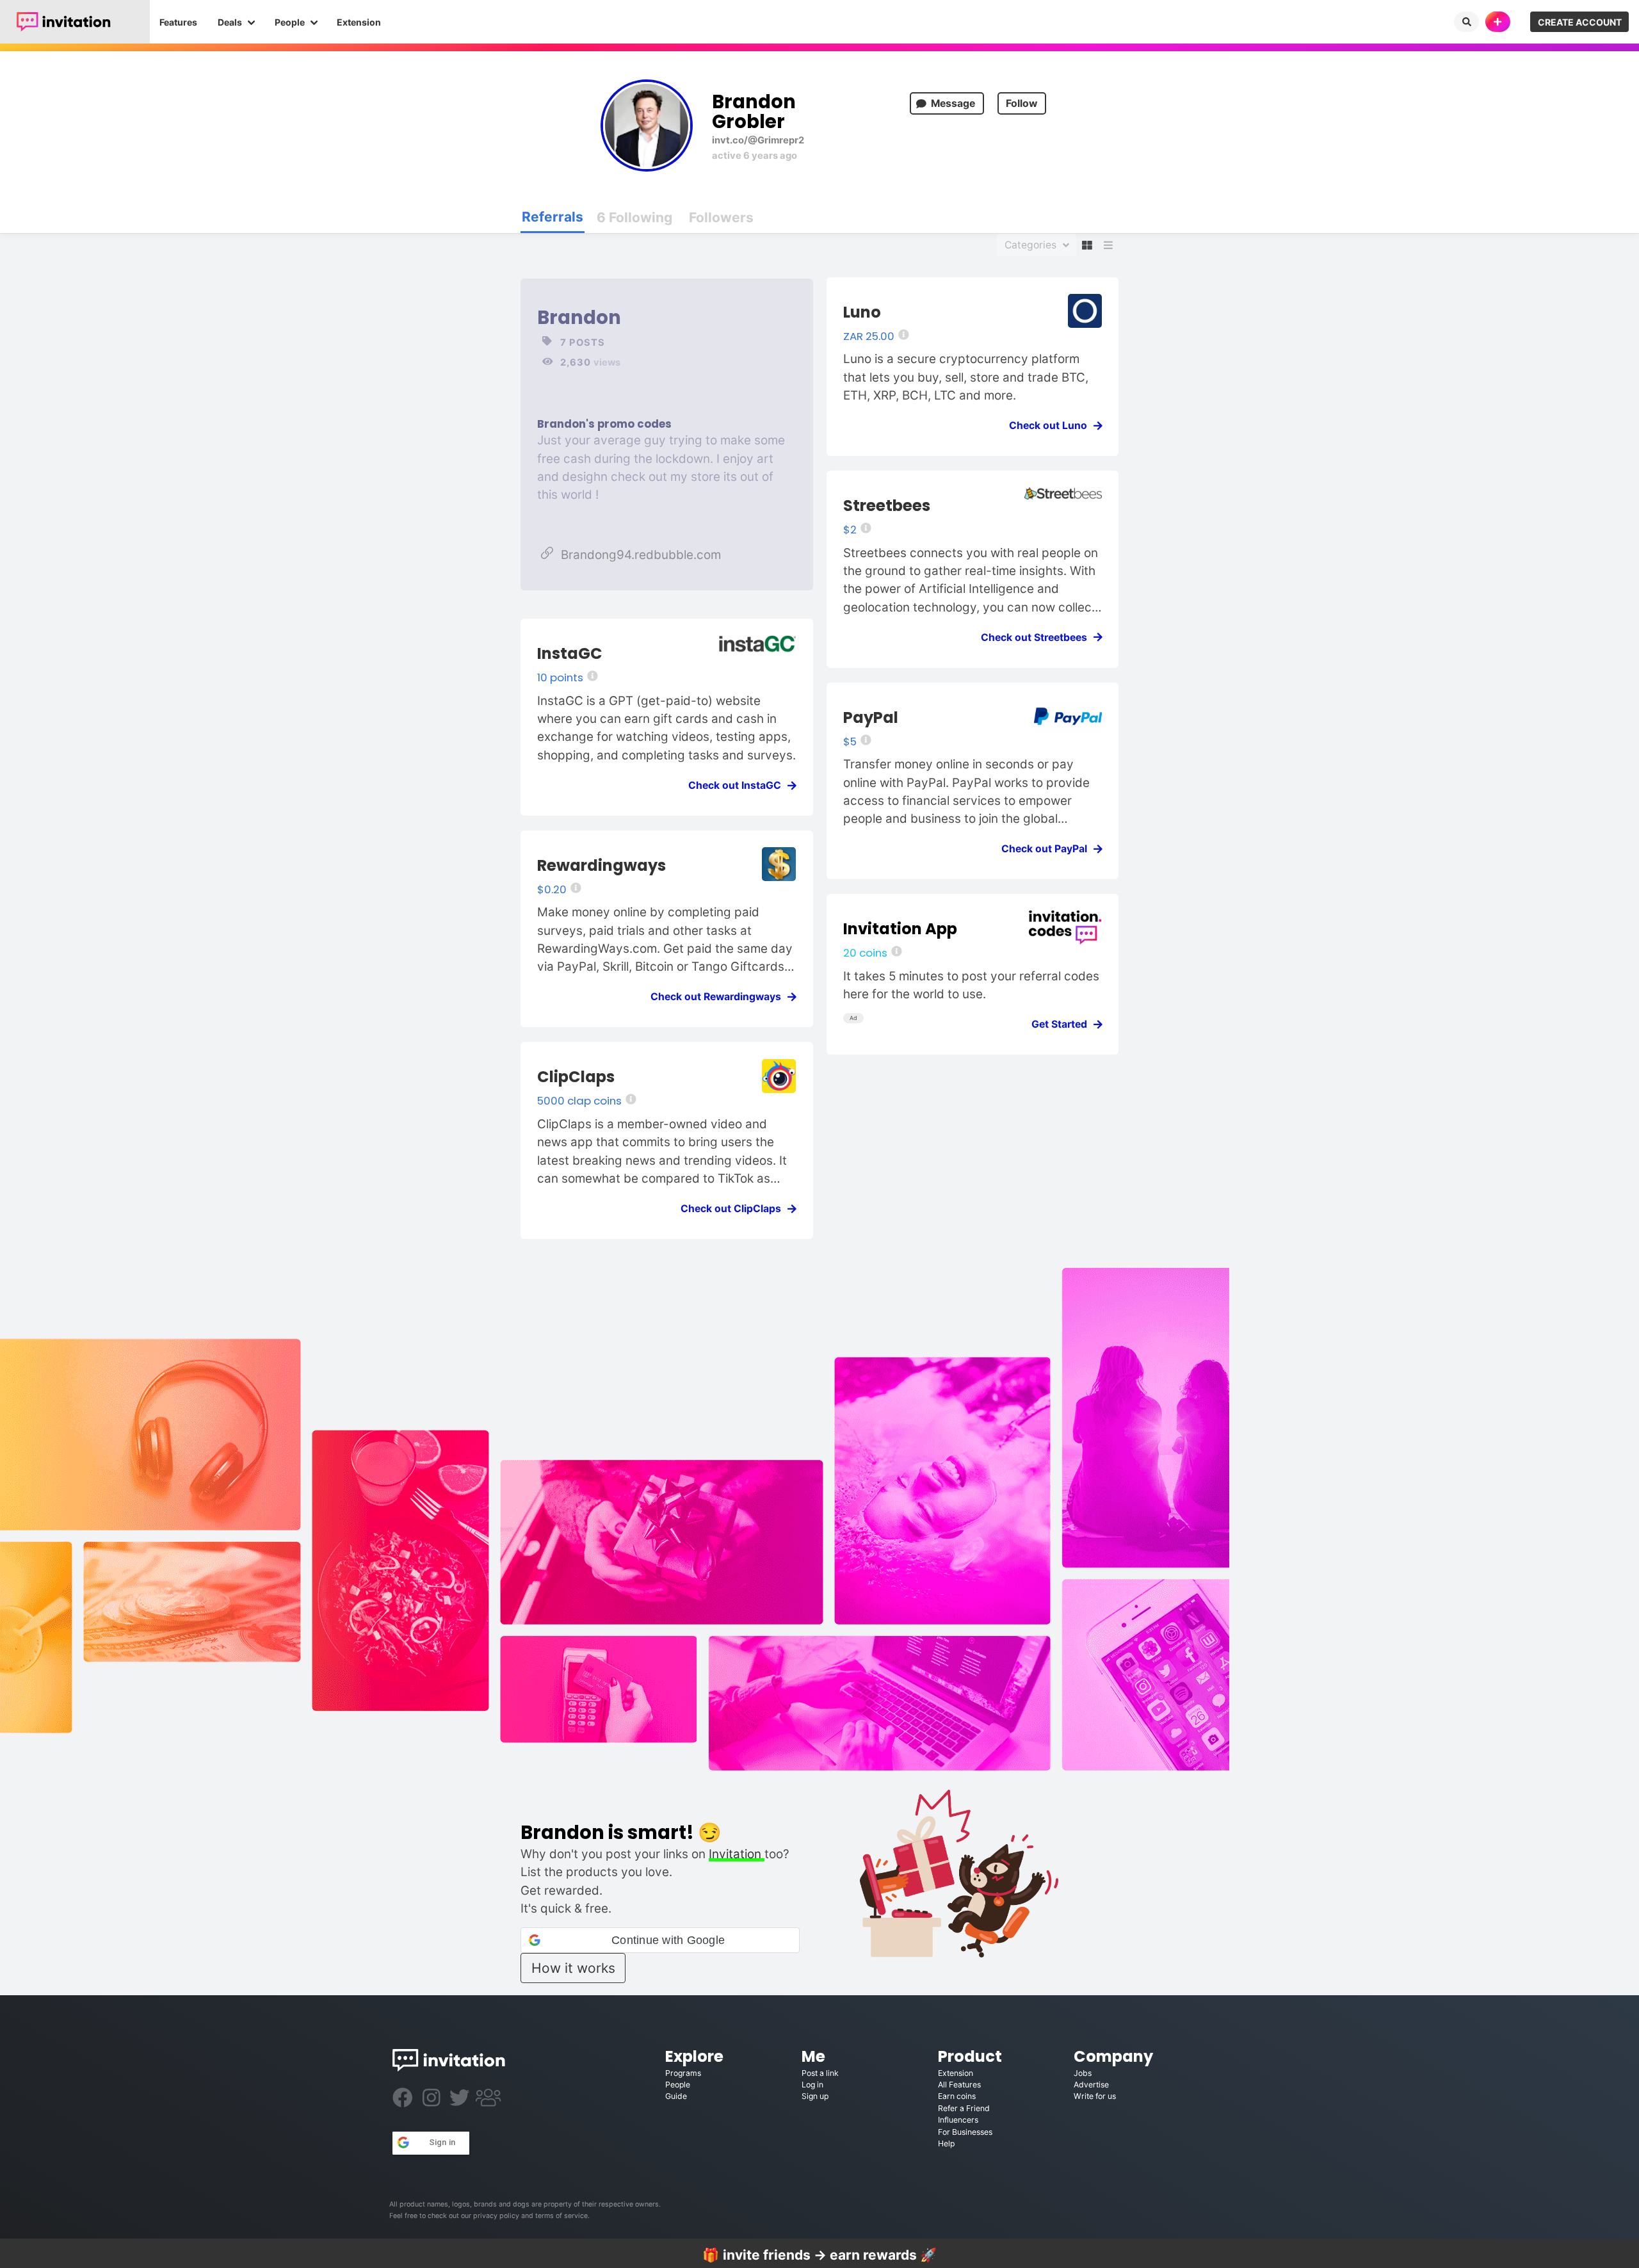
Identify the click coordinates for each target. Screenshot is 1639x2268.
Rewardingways (602, 865)
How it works (573, 1968)
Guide (676, 2096)
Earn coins (957, 2096)
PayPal (871, 717)
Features (178, 22)
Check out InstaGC (739, 785)
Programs (683, 2073)
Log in (812, 2085)
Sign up (815, 2096)
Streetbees (887, 506)
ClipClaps (576, 1077)
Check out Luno (1052, 425)
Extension (359, 22)
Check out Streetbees (1038, 637)
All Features (959, 2085)
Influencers (958, 2120)
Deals (230, 22)
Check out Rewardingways (720, 997)
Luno (862, 312)
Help (946, 2143)
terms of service (561, 2216)
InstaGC (570, 653)
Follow (1021, 103)
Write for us (1095, 2096)
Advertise (1091, 2085)
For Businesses (965, 2132)
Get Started (1063, 1024)
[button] (660, 1940)
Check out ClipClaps (735, 1209)
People (290, 22)
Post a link (820, 2073)
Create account (1580, 22)
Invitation (737, 1854)
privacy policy (496, 2216)
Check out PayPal (1048, 849)
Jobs (1083, 2073)
